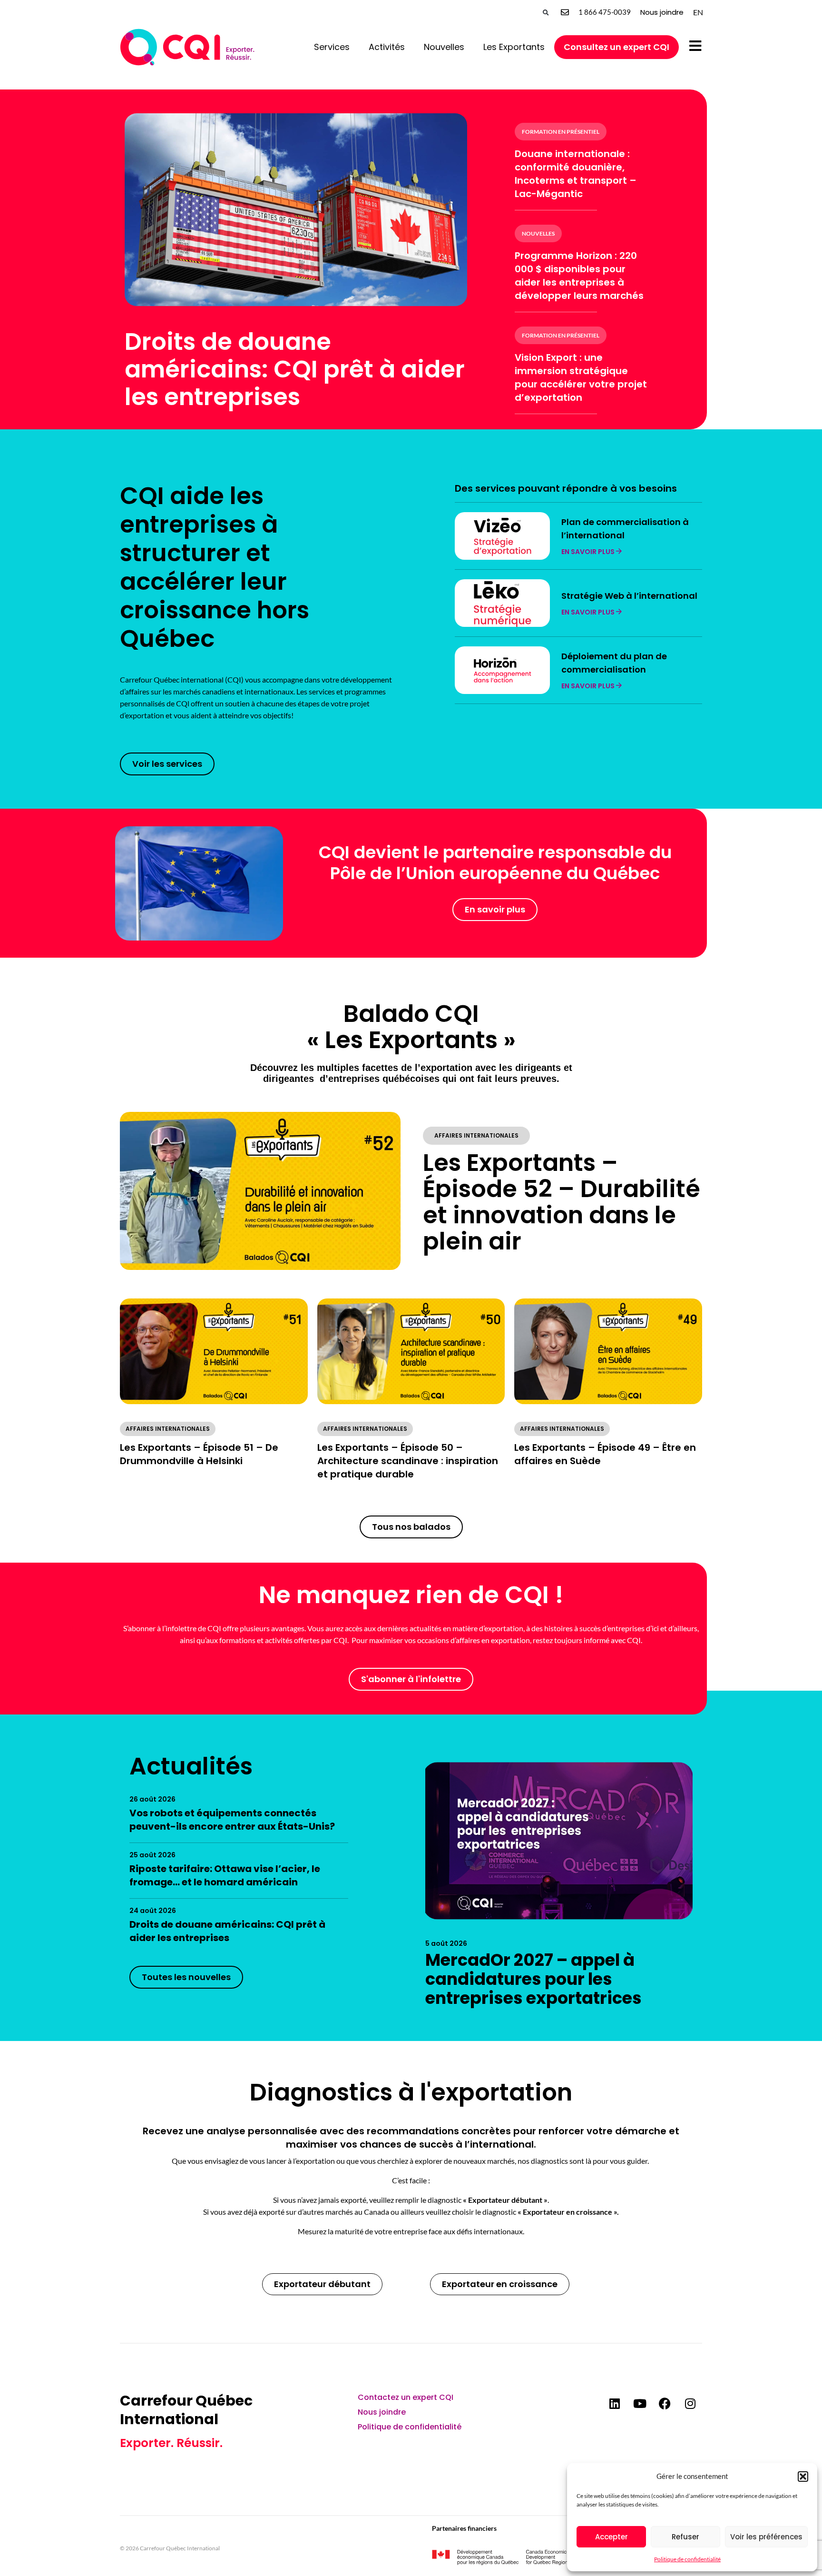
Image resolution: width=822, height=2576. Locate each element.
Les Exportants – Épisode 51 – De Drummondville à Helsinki (199, 1454)
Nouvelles (444, 47)
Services (332, 47)
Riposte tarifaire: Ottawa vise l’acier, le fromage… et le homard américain (225, 1875)
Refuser (685, 2537)
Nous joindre (662, 12)
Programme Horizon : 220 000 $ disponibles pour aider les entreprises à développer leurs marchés (579, 276)
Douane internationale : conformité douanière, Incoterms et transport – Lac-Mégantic (576, 174)
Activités (387, 47)
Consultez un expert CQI (616, 47)
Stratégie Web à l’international (629, 596)
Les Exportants (514, 47)
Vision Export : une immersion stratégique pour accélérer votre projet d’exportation (581, 377)
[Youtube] (640, 2403)
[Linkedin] (615, 2403)
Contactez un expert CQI (406, 2397)
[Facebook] (665, 2403)
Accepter (612, 2537)
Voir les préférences (766, 2537)
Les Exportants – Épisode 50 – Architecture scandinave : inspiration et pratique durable (408, 1461)
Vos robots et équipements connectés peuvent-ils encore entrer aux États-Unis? (232, 1820)
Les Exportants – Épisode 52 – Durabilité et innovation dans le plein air (562, 1202)
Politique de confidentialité (687, 2559)
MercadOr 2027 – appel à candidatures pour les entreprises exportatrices (533, 1979)
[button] (803, 2477)
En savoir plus (589, 552)
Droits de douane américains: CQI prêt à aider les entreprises (295, 369)
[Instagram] (690, 2403)
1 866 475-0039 (605, 12)
